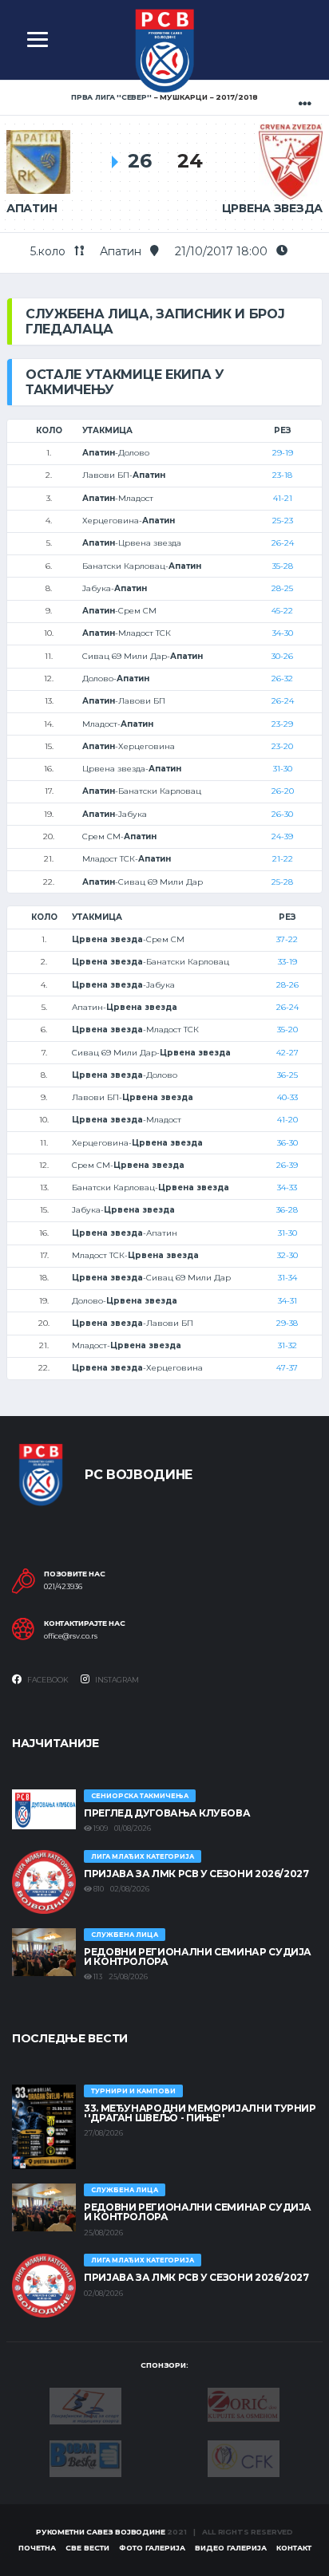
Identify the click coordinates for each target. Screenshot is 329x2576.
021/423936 (63, 1587)
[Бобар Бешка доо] (85, 2457)
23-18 (282, 475)
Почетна (37, 2548)
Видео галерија (231, 2548)
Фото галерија (152, 2548)
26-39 (287, 1165)
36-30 (287, 1143)
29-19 (283, 453)
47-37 (287, 1368)
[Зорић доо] (244, 2404)
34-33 (287, 1187)
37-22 (287, 939)
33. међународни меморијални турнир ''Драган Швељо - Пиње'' (200, 2113)
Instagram (116, 1680)
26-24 (283, 543)
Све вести (87, 2548)
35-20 (287, 1030)
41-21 (283, 498)
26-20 (283, 791)
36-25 (287, 1075)
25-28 (282, 882)
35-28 (283, 566)
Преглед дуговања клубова (167, 1813)
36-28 (287, 1210)
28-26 (287, 985)
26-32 (282, 679)
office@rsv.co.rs (71, 1636)
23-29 (282, 724)
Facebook (47, 1680)
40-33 (287, 1097)
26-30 (282, 814)
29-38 (287, 1323)
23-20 (282, 746)
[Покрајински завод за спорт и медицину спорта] (85, 2404)
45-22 (282, 611)
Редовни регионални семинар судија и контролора (198, 1957)
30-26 (282, 656)
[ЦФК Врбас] (244, 2457)
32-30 (287, 1255)
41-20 (287, 1120)
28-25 (282, 588)
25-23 (283, 521)
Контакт (294, 2548)
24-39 (282, 836)
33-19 (287, 962)
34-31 (287, 1301)
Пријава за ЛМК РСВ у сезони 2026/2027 (196, 1874)
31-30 (283, 769)
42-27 (287, 1053)
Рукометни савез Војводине (101, 2532)
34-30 (283, 633)
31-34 (287, 1278)
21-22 (283, 859)
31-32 (287, 1345)
